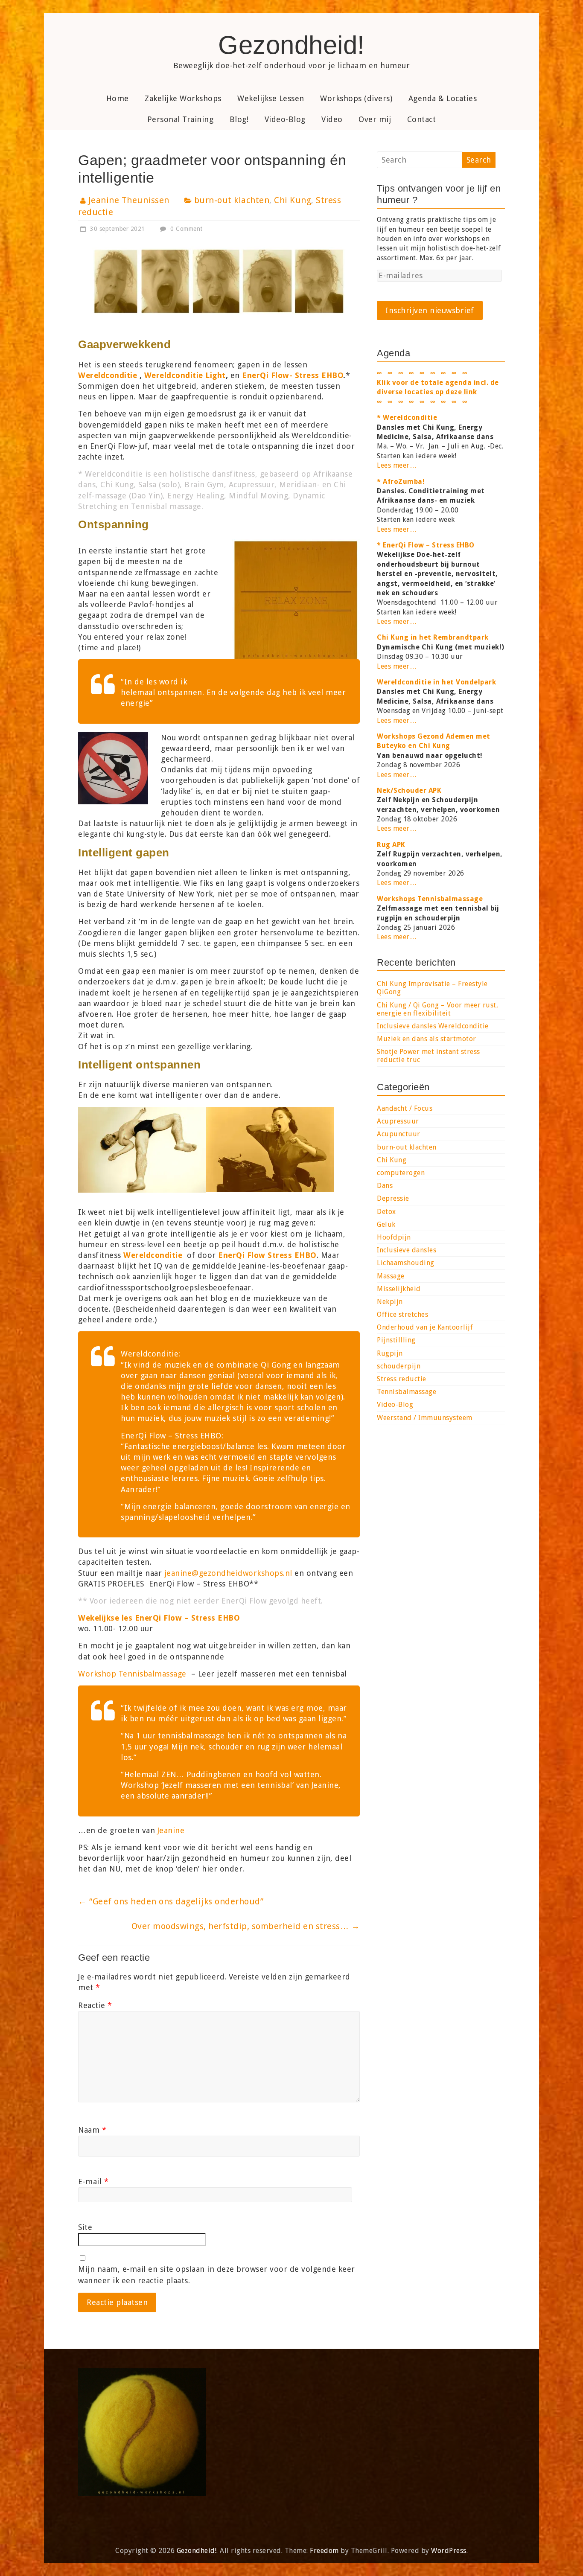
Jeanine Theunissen (129, 200)
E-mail (93, 2182)
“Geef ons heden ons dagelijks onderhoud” (171, 1901)
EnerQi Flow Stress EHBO (267, 1255)
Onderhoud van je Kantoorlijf (425, 1327)
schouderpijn (399, 1366)
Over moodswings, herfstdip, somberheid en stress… (246, 1926)
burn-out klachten (232, 200)
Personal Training (181, 119)
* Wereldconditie (407, 418)
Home (118, 98)
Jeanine (171, 1830)
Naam (92, 2130)
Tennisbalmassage (407, 1392)
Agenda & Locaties (443, 98)
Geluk (386, 1224)
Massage (391, 1276)
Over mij (375, 119)
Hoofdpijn (394, 1237)
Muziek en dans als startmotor (427, 1039)
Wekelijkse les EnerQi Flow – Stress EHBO (159, 1618)
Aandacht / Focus (405, 1108)
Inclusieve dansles (407, 1250)
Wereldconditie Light (185, 375)
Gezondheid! (291, 45)
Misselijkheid (399, 1289)
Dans (385, 1186)
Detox (386, 1212)
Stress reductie (402, 1379)
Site (85, 2227)
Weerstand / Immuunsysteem (425, 1418)
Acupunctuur (399, 1134)
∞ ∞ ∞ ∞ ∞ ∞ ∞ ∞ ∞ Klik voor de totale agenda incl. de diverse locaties (438, 383)
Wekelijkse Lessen (271, 98)
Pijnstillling (396, 1340)
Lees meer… (397, 465)
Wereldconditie (153, 1255)
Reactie (95, 2005)
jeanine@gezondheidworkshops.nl (228, 1573)
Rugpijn (390, 1353)
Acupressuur (398, 1121)
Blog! (239, 119)
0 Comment (186, 229)
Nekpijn (390, 1302)
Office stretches (402, 1314)
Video (332, 119)
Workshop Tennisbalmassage (132, 1674)
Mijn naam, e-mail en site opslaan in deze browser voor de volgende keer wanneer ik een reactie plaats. (217, 2275)
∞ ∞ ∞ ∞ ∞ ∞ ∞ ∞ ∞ (422, 402)
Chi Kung (293, 200)
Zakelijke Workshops (183, 98)
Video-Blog (285, 119)
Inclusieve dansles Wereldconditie (433, 1026)
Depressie (393, 1198)
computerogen (401, 1173)
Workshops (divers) (356, 98)
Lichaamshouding (406, 1263)
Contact (422, 119)
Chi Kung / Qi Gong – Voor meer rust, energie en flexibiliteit (437, 1009)
